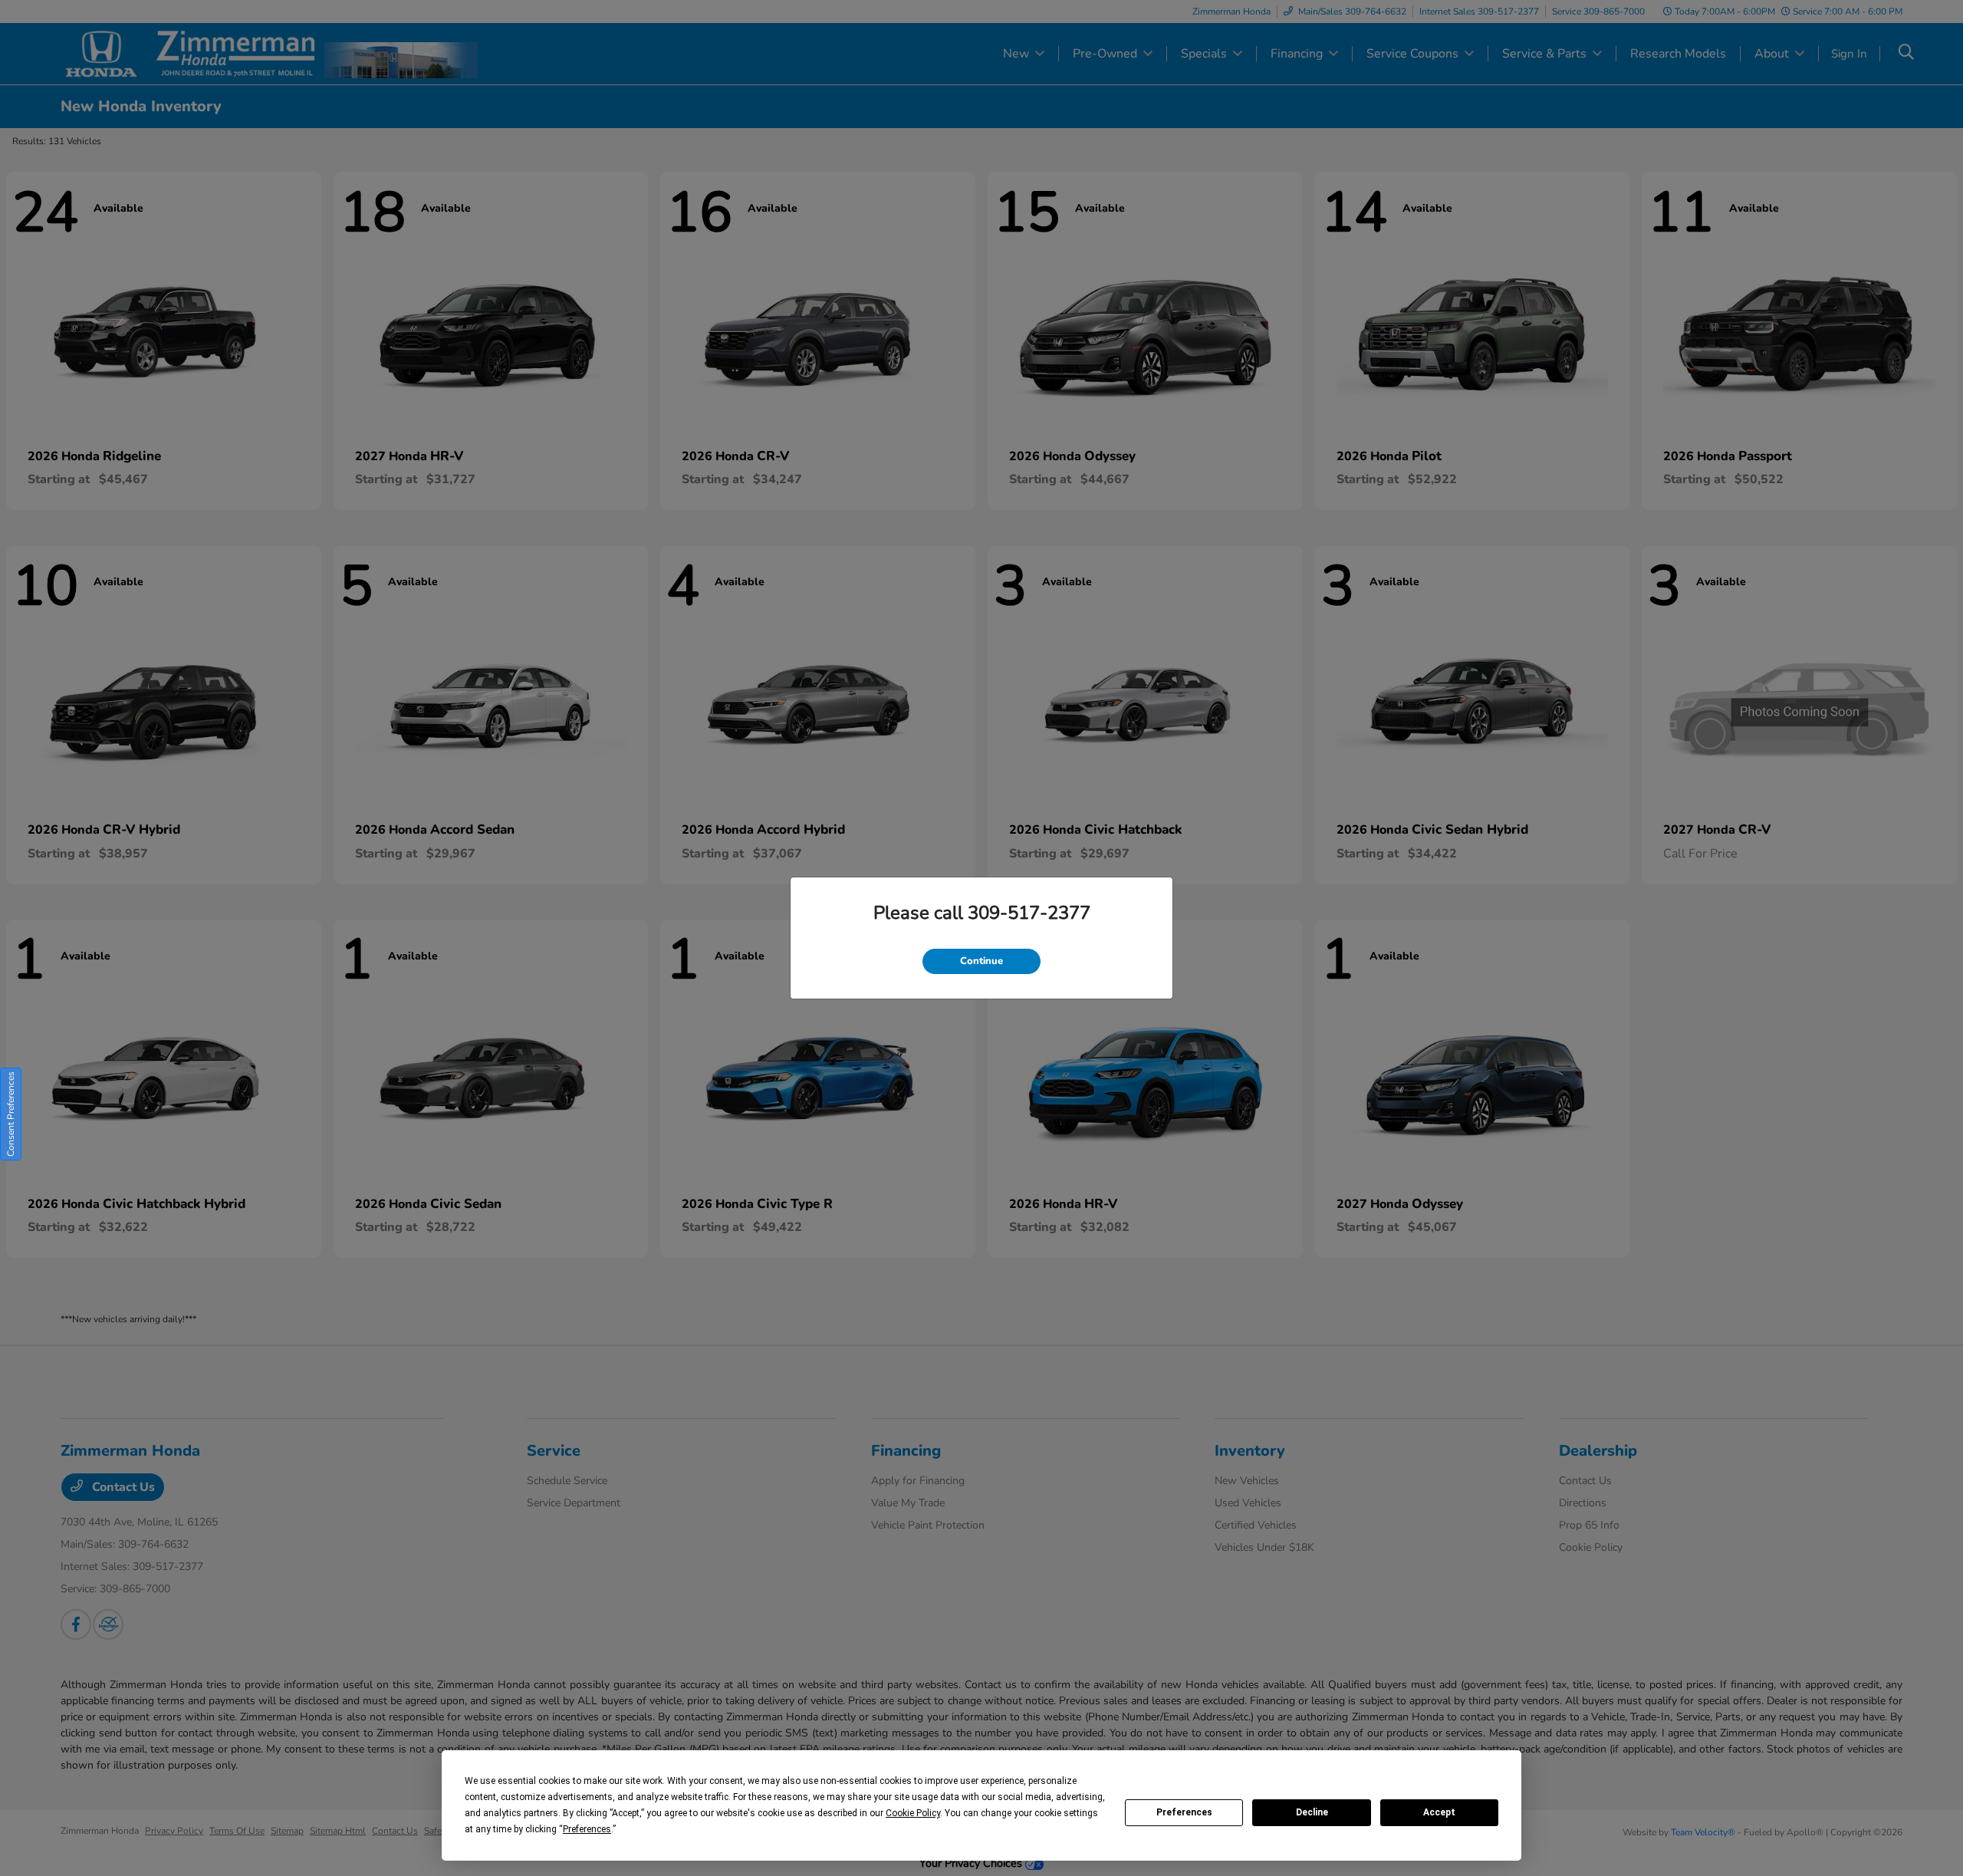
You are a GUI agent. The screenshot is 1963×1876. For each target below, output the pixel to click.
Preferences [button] (587, 1829)
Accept (1439, 1812)
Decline (1312, 1812)
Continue (981, 961)
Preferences (1184, 1812)
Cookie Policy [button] (913, 1813)
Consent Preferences (11, 1114)
